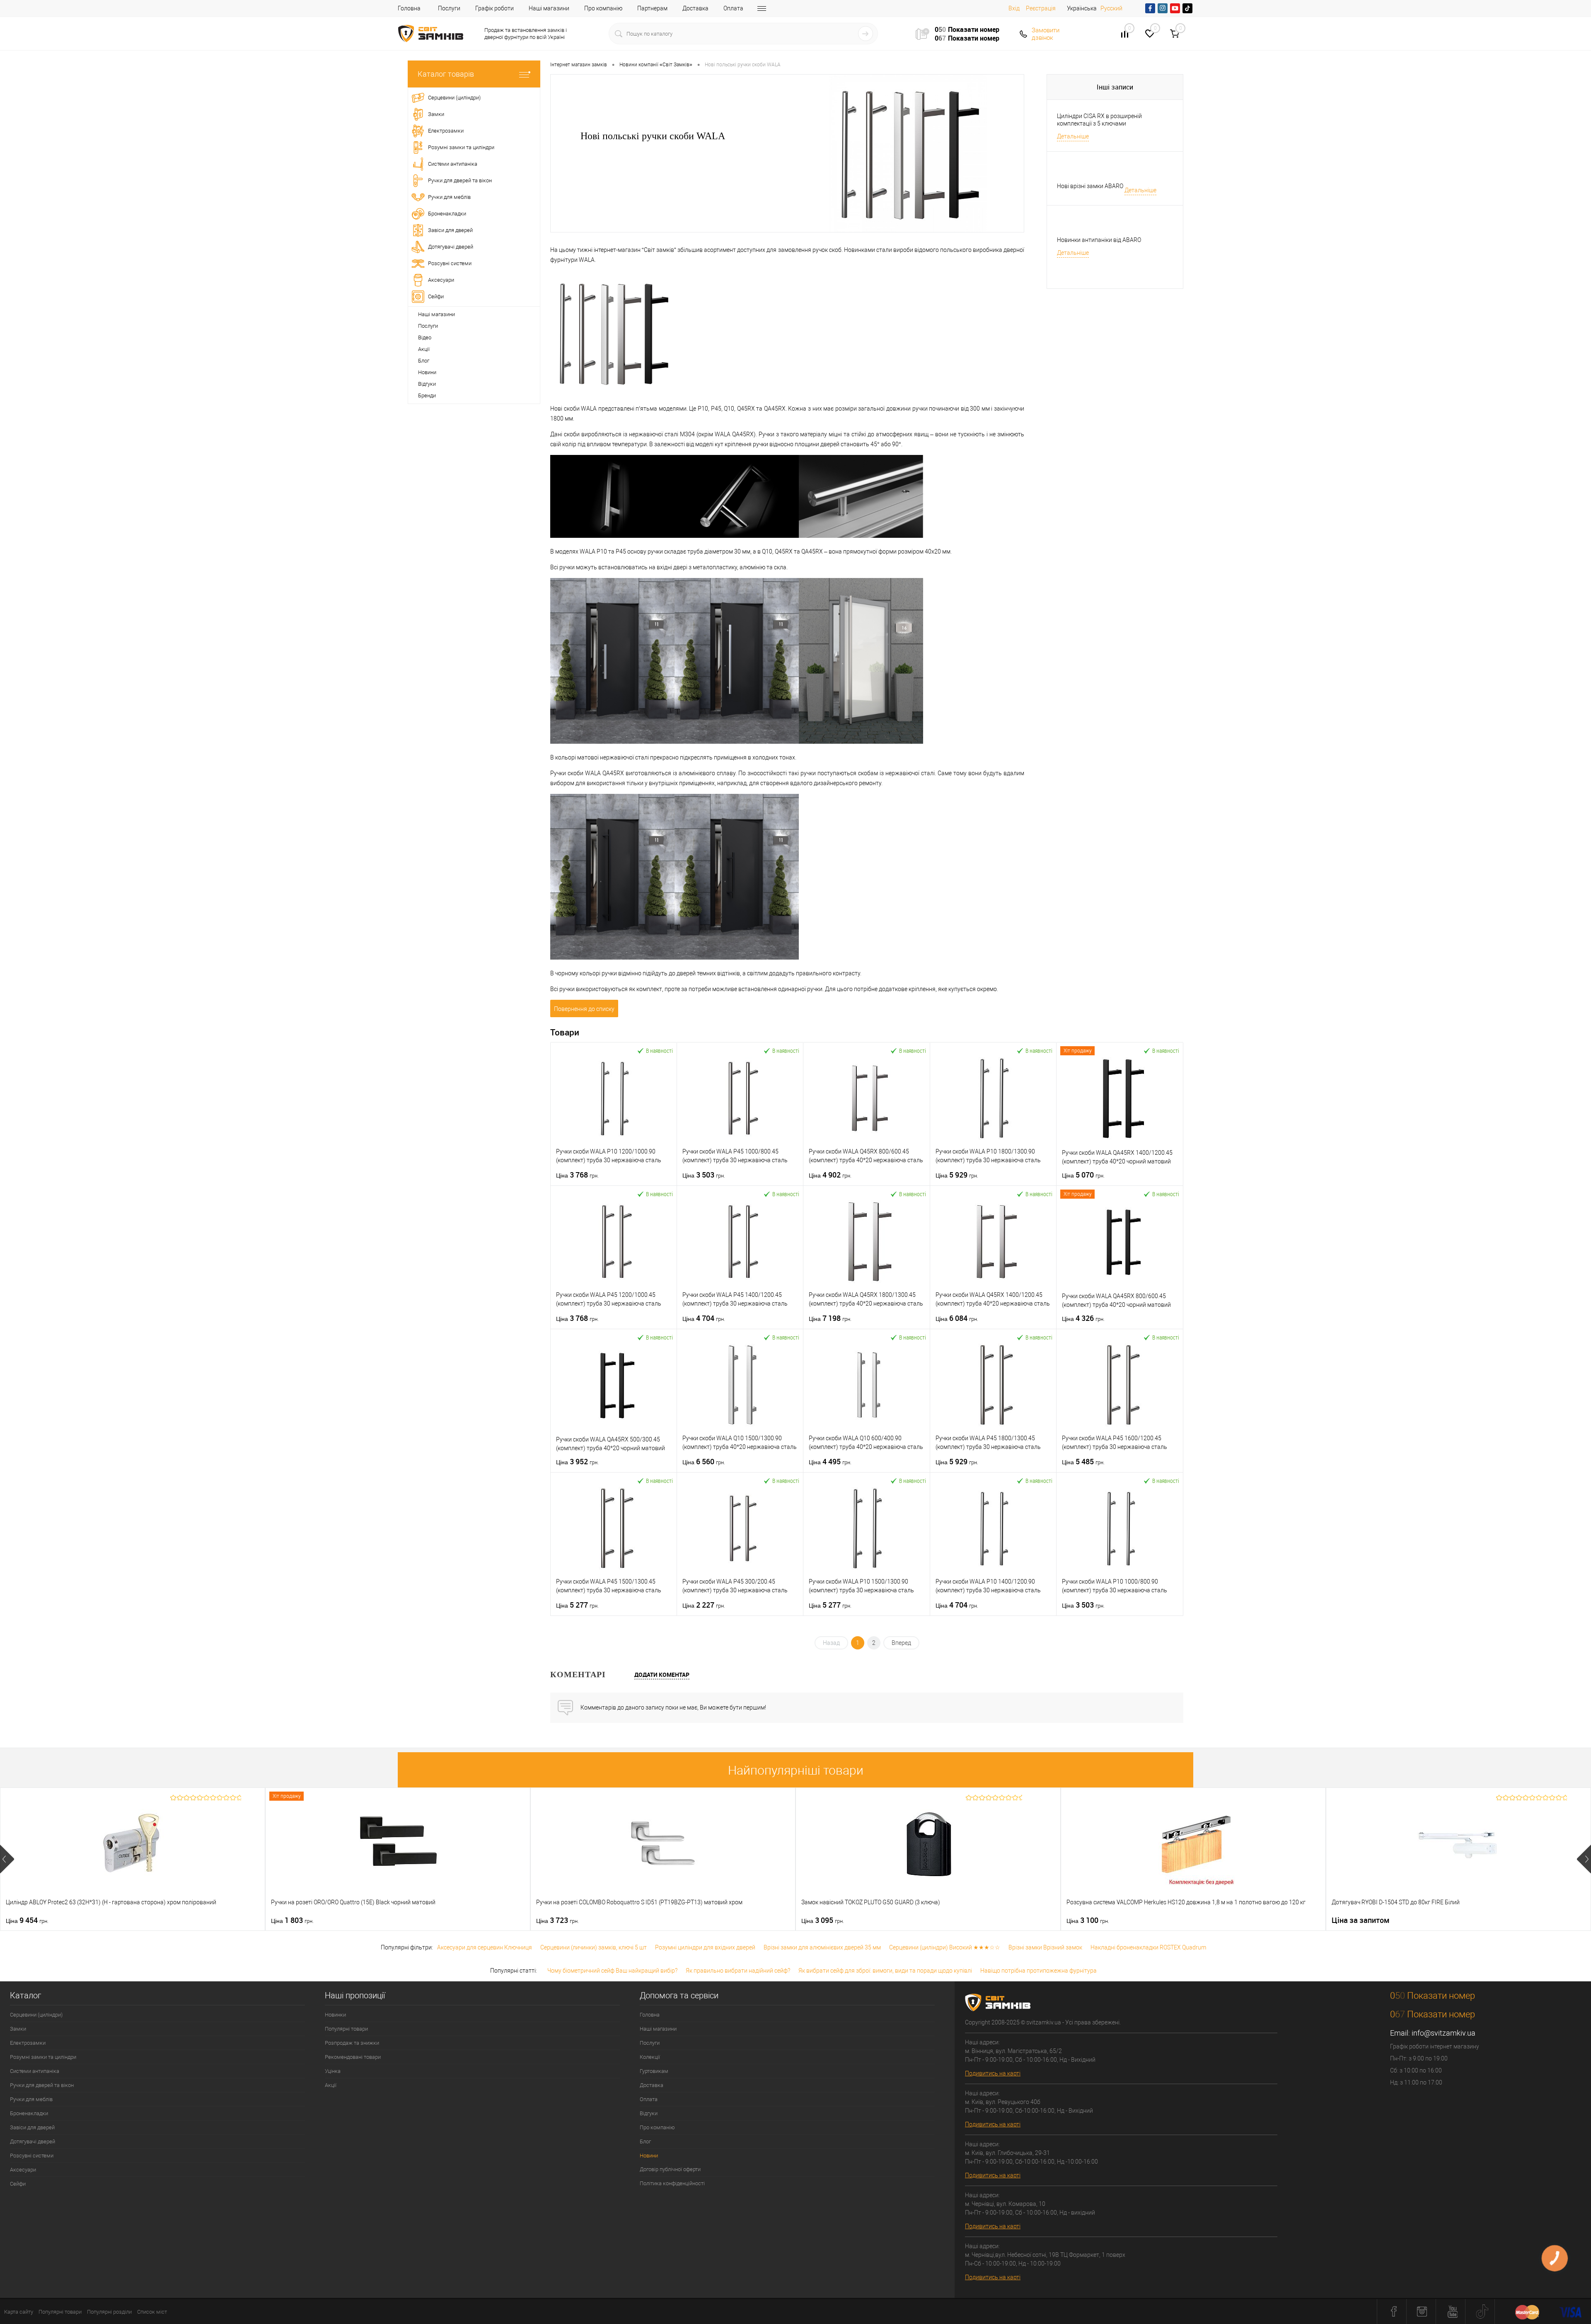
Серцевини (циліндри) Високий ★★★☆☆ (945, 1947)
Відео (425, 337)
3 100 (1088, 1920)
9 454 (27, 1920)
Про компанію (603, 8)
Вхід (1014, 8)
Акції (424, 349)
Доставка (695, 8)
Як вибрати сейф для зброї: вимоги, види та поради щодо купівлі (885, 1971)
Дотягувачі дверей (33, 2141)
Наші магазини (549, 8)
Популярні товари (346, 2029)
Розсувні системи (32, 2156)
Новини (427, 372)
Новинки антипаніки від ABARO (1099, 240)
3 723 (557, 1920)
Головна (409, 8)
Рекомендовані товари (353, 2057)
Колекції (650, 2057)
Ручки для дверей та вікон (42, 2085)
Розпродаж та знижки (352, 2043)
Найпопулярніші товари (796, 1770)
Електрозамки (28, 2043)
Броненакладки (29, 2113)
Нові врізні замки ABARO (1090, 186)
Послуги (449, 8)
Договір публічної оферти (670, 2169)
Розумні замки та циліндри (43, 2057)
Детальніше (1073, 136)
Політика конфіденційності (672, 2183)
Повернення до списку (584, 1009)
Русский (1111, 8)
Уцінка (333, 2071)
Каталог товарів (446, 74)
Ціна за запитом (1361, 1920)
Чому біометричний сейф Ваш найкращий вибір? (612, 1971)
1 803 (292, 1920)
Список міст (152, 2312)
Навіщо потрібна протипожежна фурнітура (1039, 1971)
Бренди (427, 395)
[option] (133, 1859)
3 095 (823, 1920)
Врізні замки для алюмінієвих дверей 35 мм (822, 1947)
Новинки (335, 2015)
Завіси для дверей (32, 2127)
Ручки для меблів (31, 2099)
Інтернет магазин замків (579, 65)
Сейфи (18, 2184)
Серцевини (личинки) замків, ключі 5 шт (594, 1947)
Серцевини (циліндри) (36, 2015)
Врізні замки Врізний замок (1045, 1947)
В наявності (659, 1051)
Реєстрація (1041, 8)
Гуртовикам (654, 2071)
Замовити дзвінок (1046, 34)
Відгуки (427, 384)
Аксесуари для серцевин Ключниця (485, 1947)
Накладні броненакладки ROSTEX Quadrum (1148, 1947)
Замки (18, 2029)
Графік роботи (494, 8)
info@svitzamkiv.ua (1444, 2033)
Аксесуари (23, 2170)
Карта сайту (19, 2312)
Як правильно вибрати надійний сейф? (738, 1971)
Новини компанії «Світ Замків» (656, 65)
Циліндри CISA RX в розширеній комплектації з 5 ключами (1099, 120)
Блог (424, 361)
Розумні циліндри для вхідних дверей (705, 1947)
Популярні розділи (109, 2312)
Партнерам (652, 8)
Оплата (733, 8)
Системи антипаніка (35, 2071)
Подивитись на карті (993, 2073)
